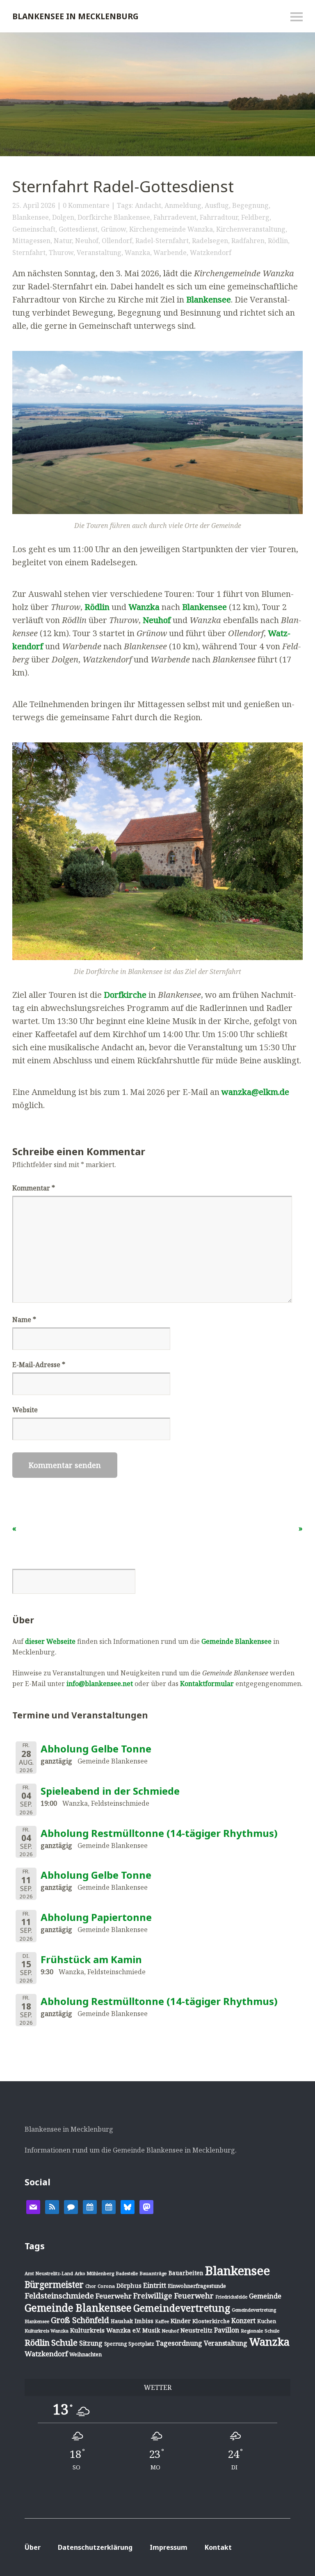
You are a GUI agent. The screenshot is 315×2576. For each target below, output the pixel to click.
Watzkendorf (211, 253)
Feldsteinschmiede (59, 2296)
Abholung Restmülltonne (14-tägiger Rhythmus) (159, 1833)
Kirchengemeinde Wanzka (171, 229)
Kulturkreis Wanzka (47, 2331)
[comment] (71, 2206)
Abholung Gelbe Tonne (96, 1749)
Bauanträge (153, 2273)
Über (33, 2547)
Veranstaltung (99, 253)
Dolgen (63, 217)
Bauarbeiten (186, 2273)
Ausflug (217, 205)
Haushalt (122, 2321)
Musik (151, 2330)
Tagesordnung (179, 2343)
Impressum (169, 2547)
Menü (297, 17)
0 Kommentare (86, 205)
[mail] (33, 2206)
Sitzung (91, 2343)
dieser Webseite (50, 1641)
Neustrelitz (196, 2330)
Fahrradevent (175, 217)
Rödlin (278, 241)
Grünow (113, 229)
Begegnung (250, 205)
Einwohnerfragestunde (197, 2286)
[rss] (52, 2206)
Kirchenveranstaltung (251, 229)
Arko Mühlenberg (94, 2273)
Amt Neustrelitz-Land (49, 2273)
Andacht (148, 205)
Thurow (61, 253)
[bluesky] (128, 2206)
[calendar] (90, 2206)
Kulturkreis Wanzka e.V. (105, 2330)
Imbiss (144, 2321)
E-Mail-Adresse (39, 1365)
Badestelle (127, 2273)
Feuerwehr (114, 2296)
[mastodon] (146, 2206)
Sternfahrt (29, 253)
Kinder (181, 2321)
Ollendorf (117, 241)
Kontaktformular (207, 1684)
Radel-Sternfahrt (162, 241)
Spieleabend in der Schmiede (110, 1791)
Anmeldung (183, 205)
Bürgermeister (54, 2285)
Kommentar (34, 1188)
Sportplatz (141, 2344)
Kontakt (218, 2547)
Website (25, 1410)
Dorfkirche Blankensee (114, 217)
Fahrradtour (219, 217)
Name (24, 1320)
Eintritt (155, 2285)
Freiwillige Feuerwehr (173, 2296)
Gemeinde (265, 2296)
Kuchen (267, 2321)
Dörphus (129, 2286)
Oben (282, 2549)
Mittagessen (31, 241)
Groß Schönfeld (80, 2320)
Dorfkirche (125, 995)
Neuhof (87, 241)
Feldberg (255, 217)
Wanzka (137, 253)
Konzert (243, 2321)
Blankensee (31, 217)
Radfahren (248, 241)
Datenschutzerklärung (95, 2547)
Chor (91, 2286)
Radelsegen (210, 241)
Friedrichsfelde (231, 2297)
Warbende (170, 253)
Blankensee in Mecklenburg (75, 16)
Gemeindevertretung (182, 2308)
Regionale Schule (260, 2331)
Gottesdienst (78, 229)
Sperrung (115, 2344)
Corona (106, 2286)
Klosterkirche (211, 2321)
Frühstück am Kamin (91, 1959)
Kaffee (162, 2321)
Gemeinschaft (34, 229)
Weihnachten (86, 2354)
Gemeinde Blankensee (236, 1641)
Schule (64, 2342)
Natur (63, 241)
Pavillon (227, 2330)
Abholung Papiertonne (96, 1917)
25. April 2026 (34, 205)
